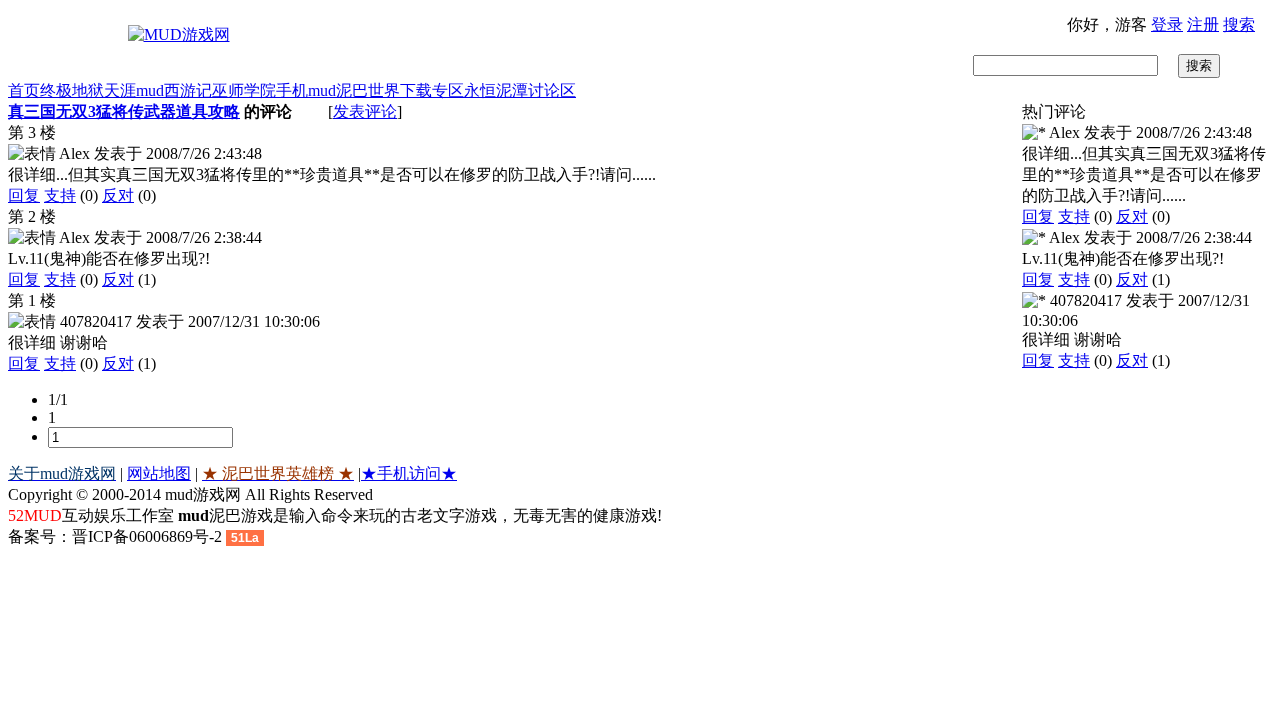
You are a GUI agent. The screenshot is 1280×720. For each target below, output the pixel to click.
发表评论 (365, 111)
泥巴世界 (368, 90)
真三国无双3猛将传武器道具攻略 (124, 111)
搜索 (1239, 24)
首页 (24, 90)
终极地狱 (72, 90)
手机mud (306, 90)
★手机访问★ (409, 473)
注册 (1203, 24)
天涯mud (134, 90)
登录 (1167, 24)
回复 (24, 195)
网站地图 (159, 473)
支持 (60, 195)
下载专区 (432, 90)
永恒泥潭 (496, 90)
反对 (118, 195)
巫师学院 (244, 90)
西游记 (188, 90)
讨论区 (552, 90)
